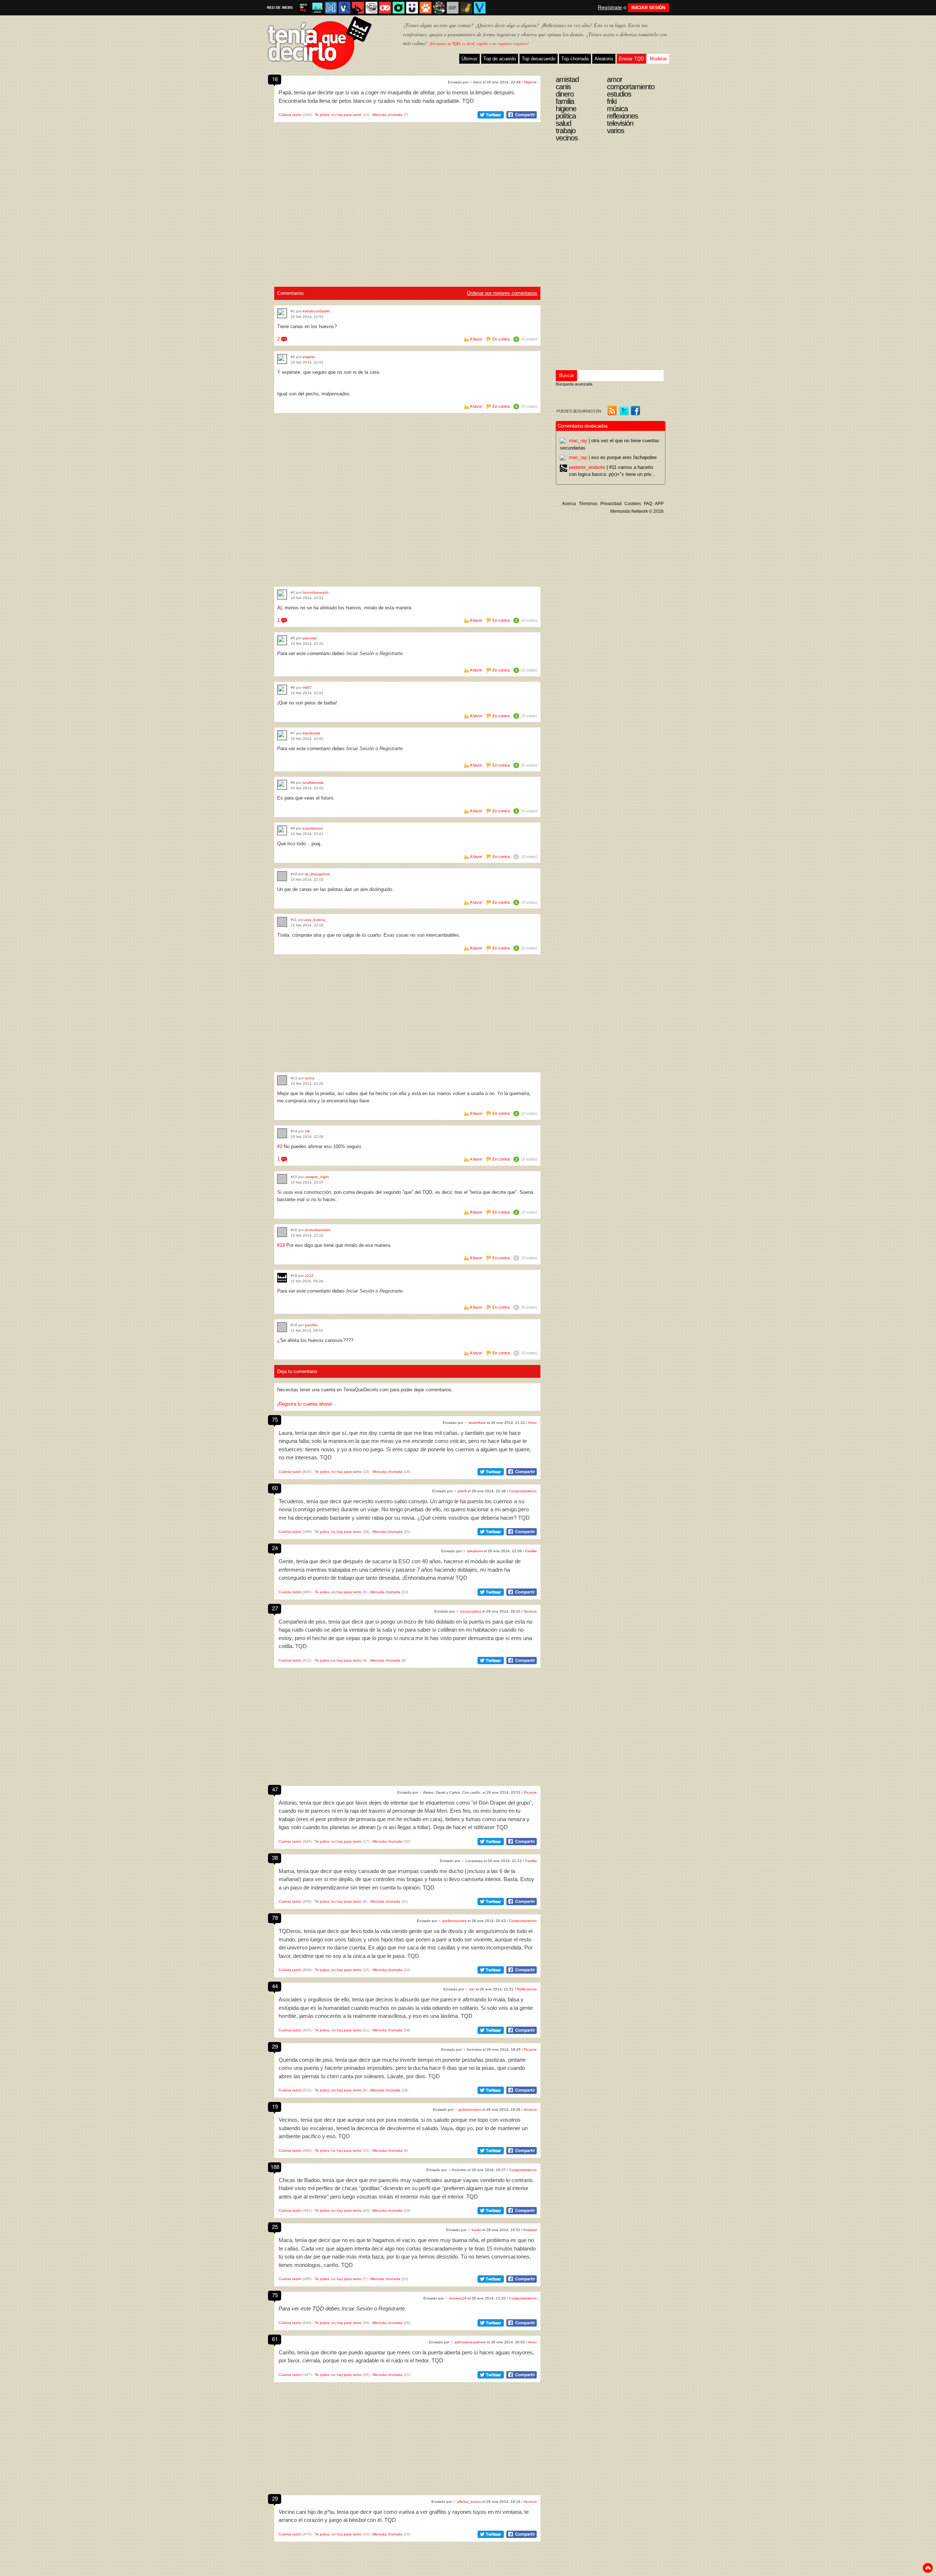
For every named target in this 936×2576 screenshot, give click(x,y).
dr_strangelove (318, 874)
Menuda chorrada (388, 115)
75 (275, 1419)
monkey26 (458, 2298)
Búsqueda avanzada (574, 384)
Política (566, 116)
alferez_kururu (469, 2502)
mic (472, 1989)
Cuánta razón (290, 115)
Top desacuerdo (539, 59)
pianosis (310, 638)
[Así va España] (358, 8)
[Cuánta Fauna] (426, 8)
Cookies (633, 504)
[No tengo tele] (439, 8)
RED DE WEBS (280, 7)
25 (275, 2227)
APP (659, 504)
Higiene (530, 82)
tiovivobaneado (316, 592)
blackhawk (312, 733)
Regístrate (610, 7)
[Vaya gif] (453, 8)
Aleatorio (604, 59)
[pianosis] (282, 640)
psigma (309, 357)
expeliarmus (313, 828)
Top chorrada (575, 59)
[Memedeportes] (331, 8)
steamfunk (477, 1423)
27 (275, 1608)
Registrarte (391, 653)
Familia (531, 1551)
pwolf (462, 1491)
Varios (616, 131)
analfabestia (313, 783)
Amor (532, 1423)
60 (275, 1488)
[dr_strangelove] (282, 876)
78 (275, 1917)
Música (617, 109)
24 (275, 1548)
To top (928, 2568)
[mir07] (282, 690)
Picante (530, 1792)
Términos (588, 504)
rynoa (310, 1078)
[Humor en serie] (412, 8)
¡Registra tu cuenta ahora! (305, 1404)
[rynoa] (282, 1080)
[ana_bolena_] (282, 922)
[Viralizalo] (480, 8)
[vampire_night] (282, 1179)
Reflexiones (527, 1989)
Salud (563, 123)
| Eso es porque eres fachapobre (613, 457)
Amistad (530, 2230)
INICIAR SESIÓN (648, 8)
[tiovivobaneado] (282, 595)
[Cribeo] (399, 8)
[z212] (282, 1278)
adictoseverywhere (470, 2342)
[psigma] (282, 359)
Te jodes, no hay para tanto (338, 115)
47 (275, 1789)
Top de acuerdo (500, 59)
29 (275, 2046)
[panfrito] (282, 1327)
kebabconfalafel (316, 311)
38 (275, 1857)
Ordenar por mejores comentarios (502, 293)
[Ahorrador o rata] (466, 8)
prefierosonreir (454, 1921)
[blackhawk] (282, 735)
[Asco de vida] (304, 8)
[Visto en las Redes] (344, 8)
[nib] (282, 1133)
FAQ (648, 504)
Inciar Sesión (360, 653)
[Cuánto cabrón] (371, 8)
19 (275, 2106)
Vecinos (530, 1611)
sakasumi (475, 1551)
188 (275, 2167)
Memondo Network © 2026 (637, 511)
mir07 (307, 687)
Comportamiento (523, 1491)
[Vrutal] (385, 8)
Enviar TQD (631, 59)
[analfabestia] (282, 785)
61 (275, 2339)
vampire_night (317, 1177)
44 (275, 1986)
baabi (476, 2230)
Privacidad (611, 504)
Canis (563, 87)
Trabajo (566, 131)
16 (275, 79)
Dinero (565, 94)
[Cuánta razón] (317, 8)
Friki (612, 101)
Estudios (619, 94)
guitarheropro (470, 2109)
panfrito (311, 1325)
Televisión (620, 123)
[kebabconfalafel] (282, 313)
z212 (309, 1276)
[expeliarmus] (282, 830)
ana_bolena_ (316, 920)
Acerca (569, 504)
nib (307, 1131)
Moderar (658, 59)
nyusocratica (471, 1611)
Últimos (469, 59)
